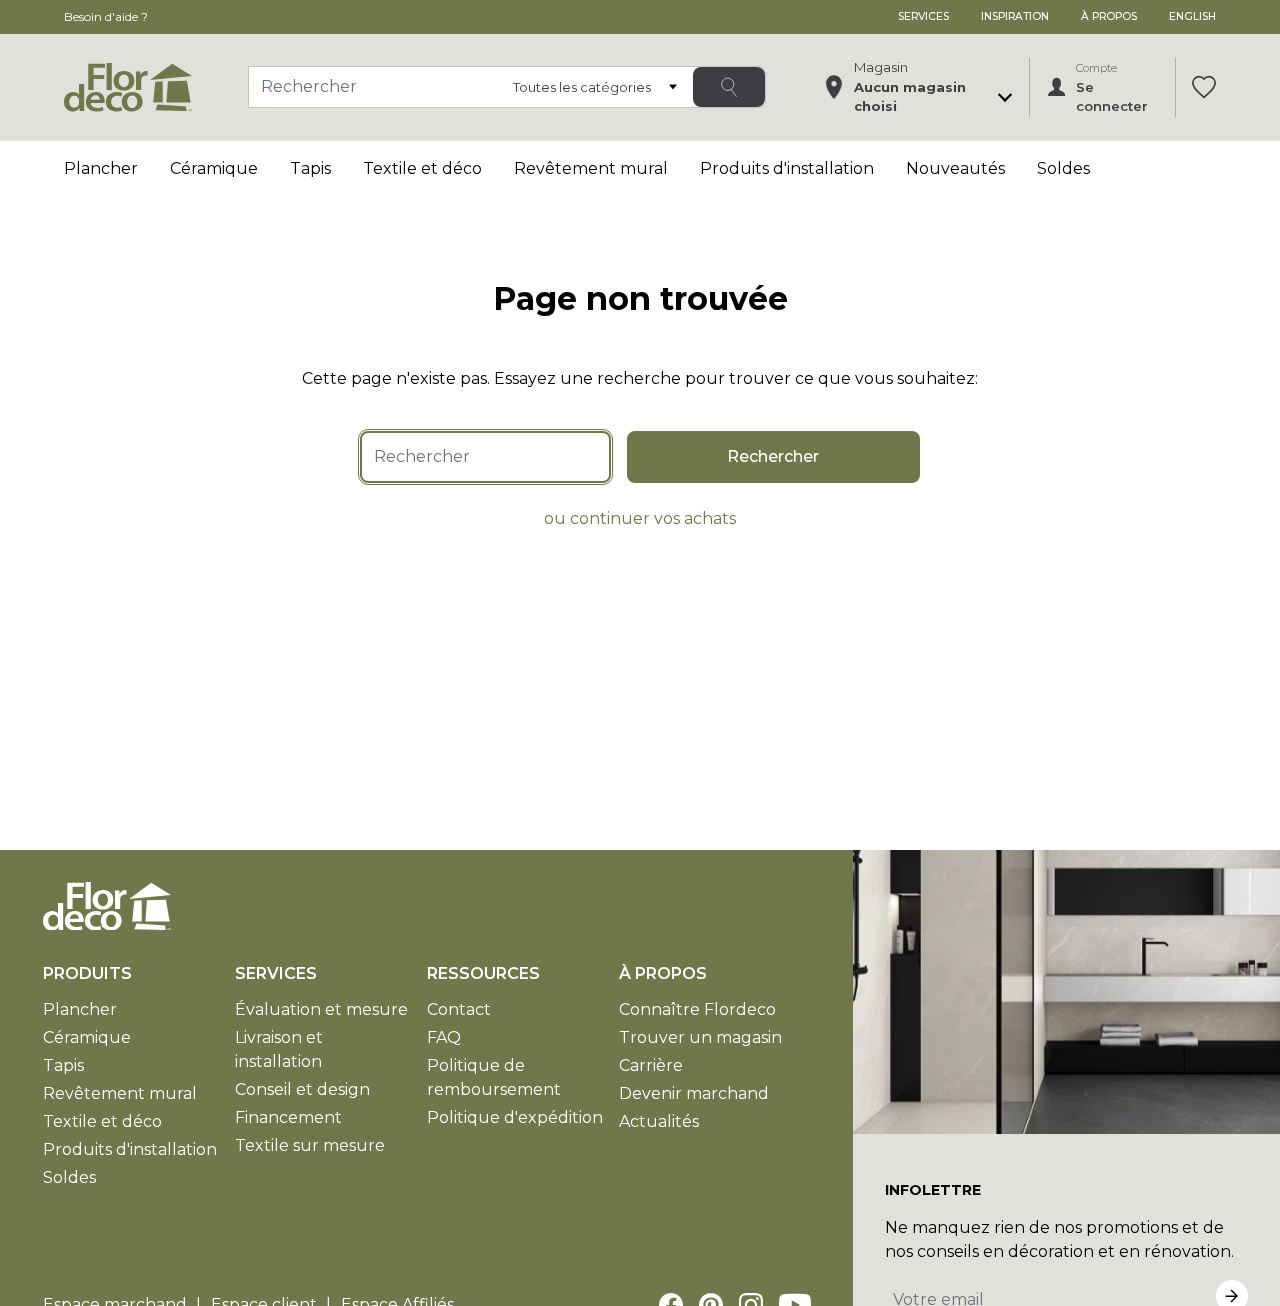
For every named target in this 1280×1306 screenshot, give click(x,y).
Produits (87, 973)
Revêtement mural (591, 168)
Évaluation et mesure (321, 1009)
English (1192, 16)
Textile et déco (422, 168)
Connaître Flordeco (697, 1009)
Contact (459, 1009)
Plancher (101, 168)
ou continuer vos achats (640, 518)
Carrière (651, 1065)
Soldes (1063, 168)
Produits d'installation (787, 168)
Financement (288, 1117)
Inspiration (1015, 16)
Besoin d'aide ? (106, 16)
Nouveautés (955, 168)
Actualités (659, 1121)
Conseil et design (302, 1089)
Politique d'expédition (515, 1117)
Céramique (214, 168)
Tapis (310, 168)
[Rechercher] (729, 87)
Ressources (483, 973)
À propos (1109, 16)
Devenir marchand (694, 1093)
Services (923, 16)
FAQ (444, 1037)
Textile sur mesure (310, 1145)
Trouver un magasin (700, 1037)
